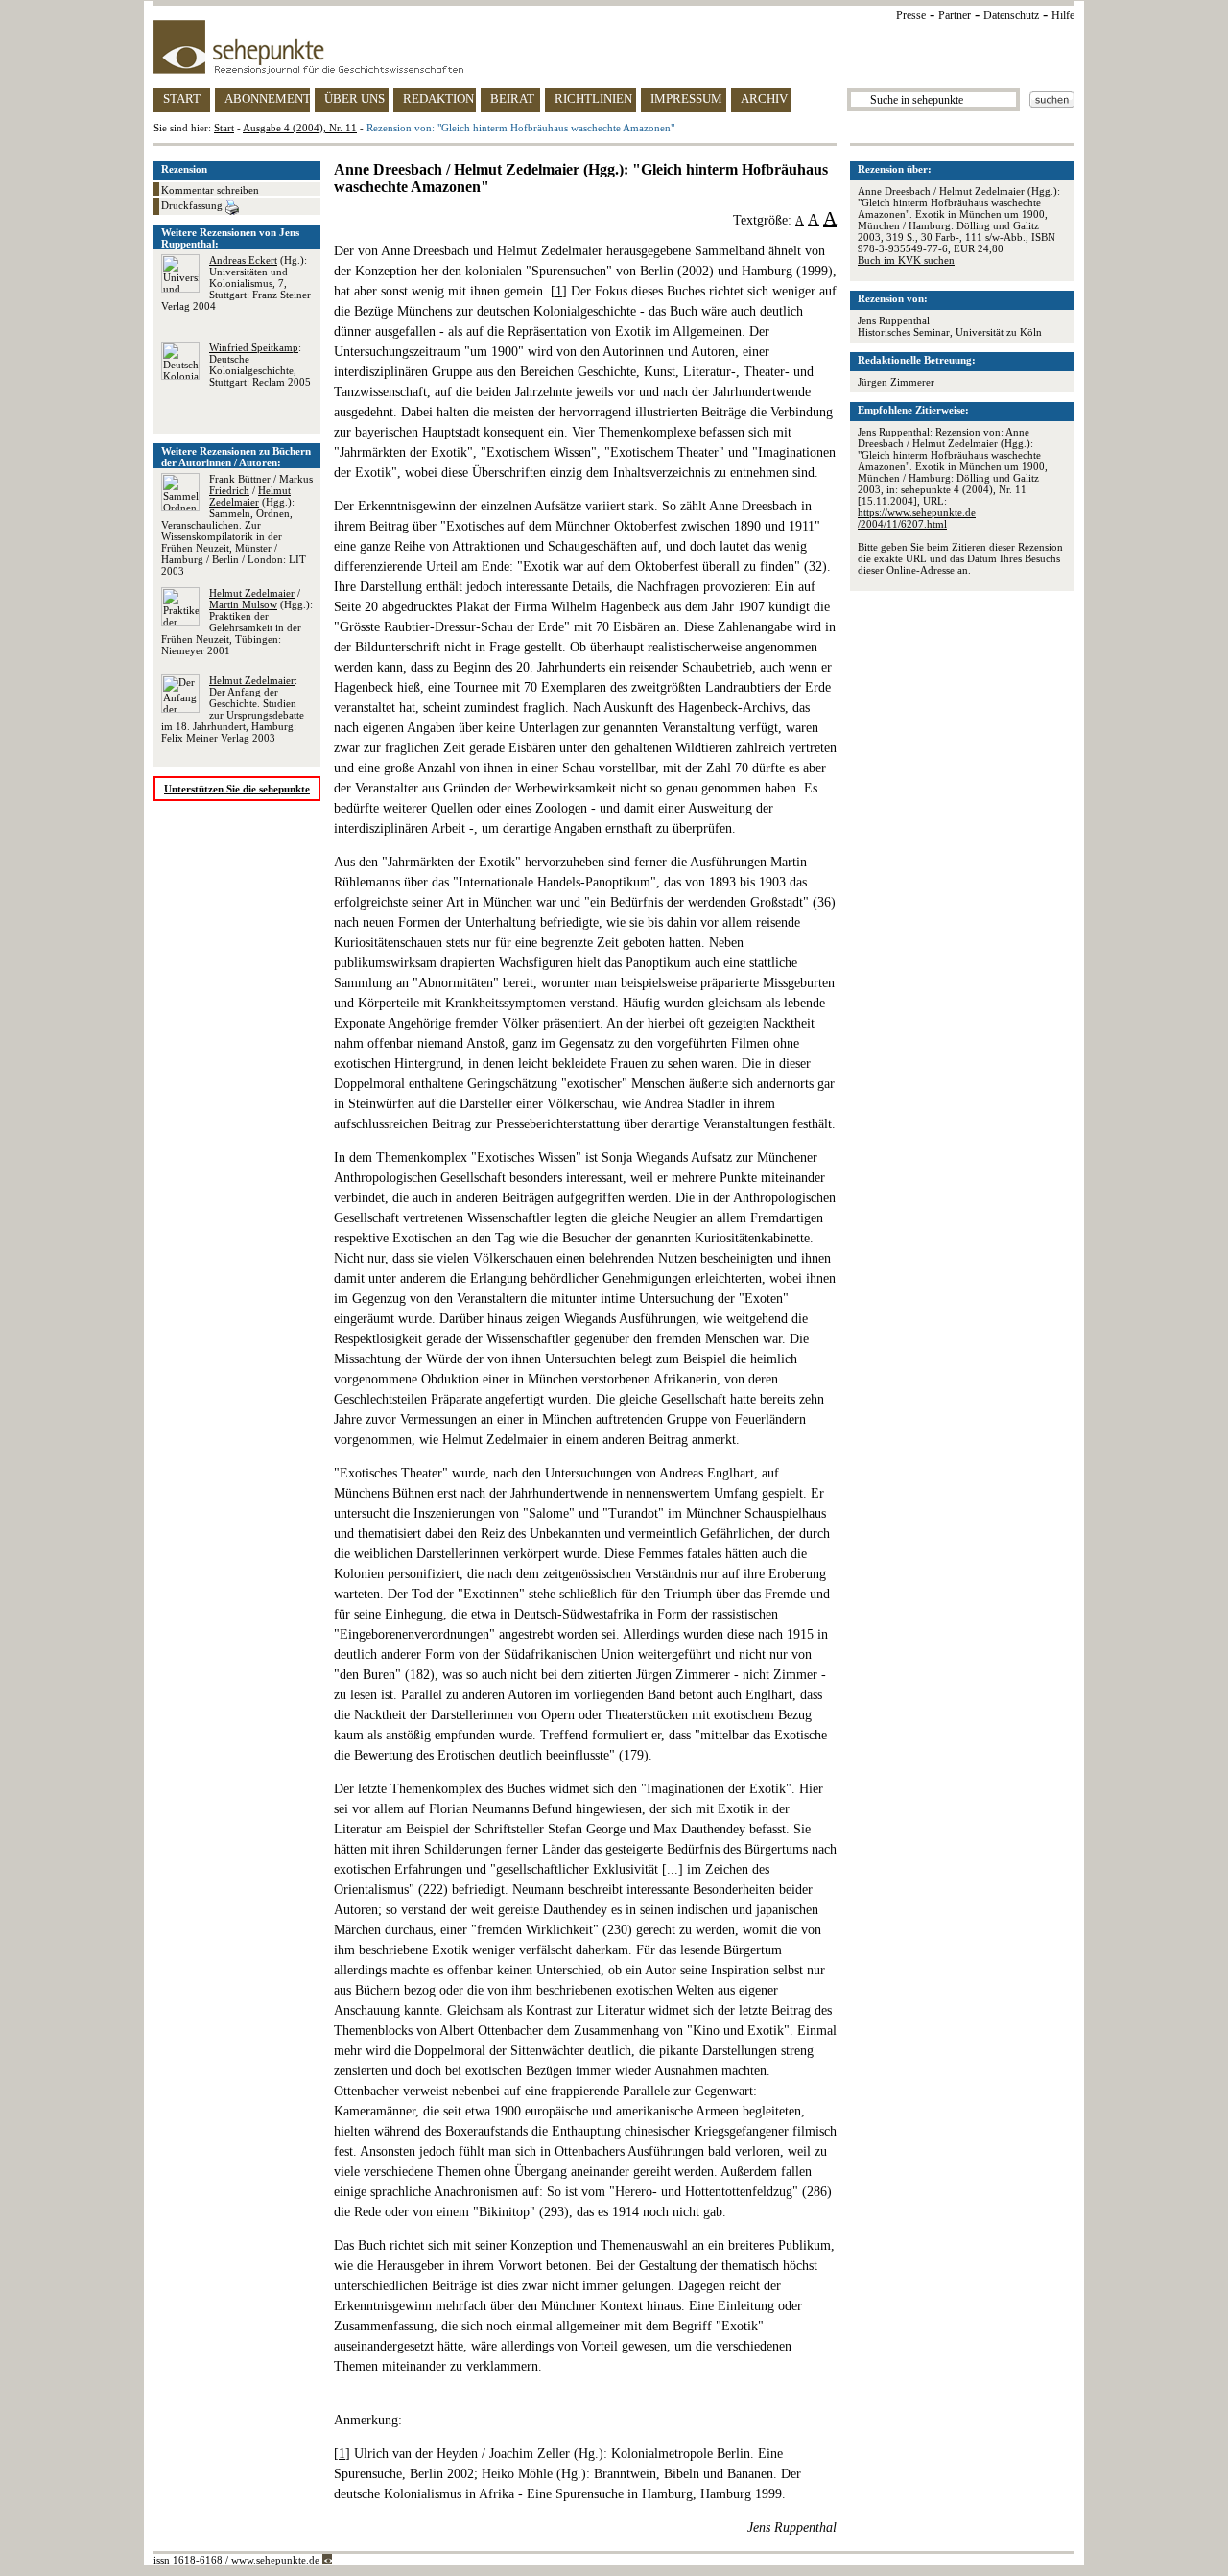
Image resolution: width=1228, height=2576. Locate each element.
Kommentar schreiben (210, 190)
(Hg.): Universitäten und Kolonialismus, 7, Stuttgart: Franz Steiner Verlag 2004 (236, 283)
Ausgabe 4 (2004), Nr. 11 (300, 128)
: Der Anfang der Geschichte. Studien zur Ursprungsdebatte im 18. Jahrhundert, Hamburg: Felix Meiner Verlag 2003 (233, 709)
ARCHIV (764, 98)
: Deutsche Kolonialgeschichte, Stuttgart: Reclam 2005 (260, 365)
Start (224, 128)
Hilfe (1063, 15)
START (182, 98)
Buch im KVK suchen (906, 260)
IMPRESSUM (686, 98)
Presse (911, 15)
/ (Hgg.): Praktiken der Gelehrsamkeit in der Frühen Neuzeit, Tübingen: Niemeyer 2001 (237, 622)
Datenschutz (1011, 15)
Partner (955, 15)
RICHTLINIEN (593, 98)
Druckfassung (193, 205)
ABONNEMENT (267, 98)
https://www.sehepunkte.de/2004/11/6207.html (917, 518)
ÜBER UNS (354, 98)
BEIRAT (512, 98)
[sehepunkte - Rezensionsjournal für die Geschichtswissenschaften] (614, 47)
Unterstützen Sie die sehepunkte (237, 789)
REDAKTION (438, 98)
